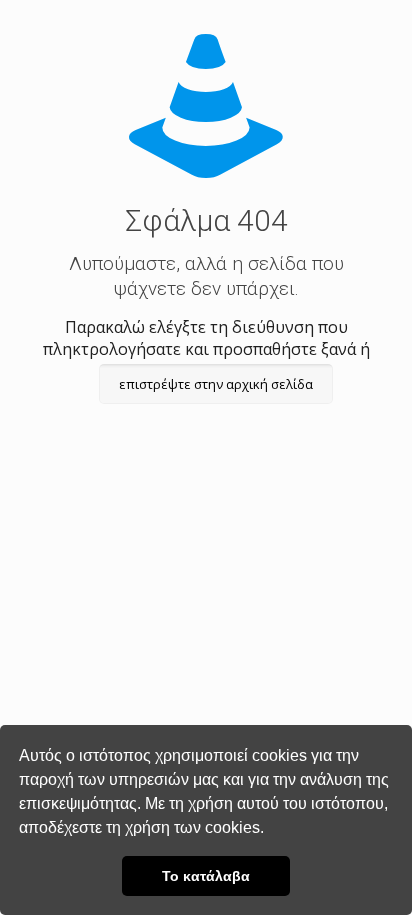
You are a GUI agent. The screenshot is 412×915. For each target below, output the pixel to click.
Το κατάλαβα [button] (206, 876)
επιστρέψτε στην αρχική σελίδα (216, 384)
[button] (271, 830)
